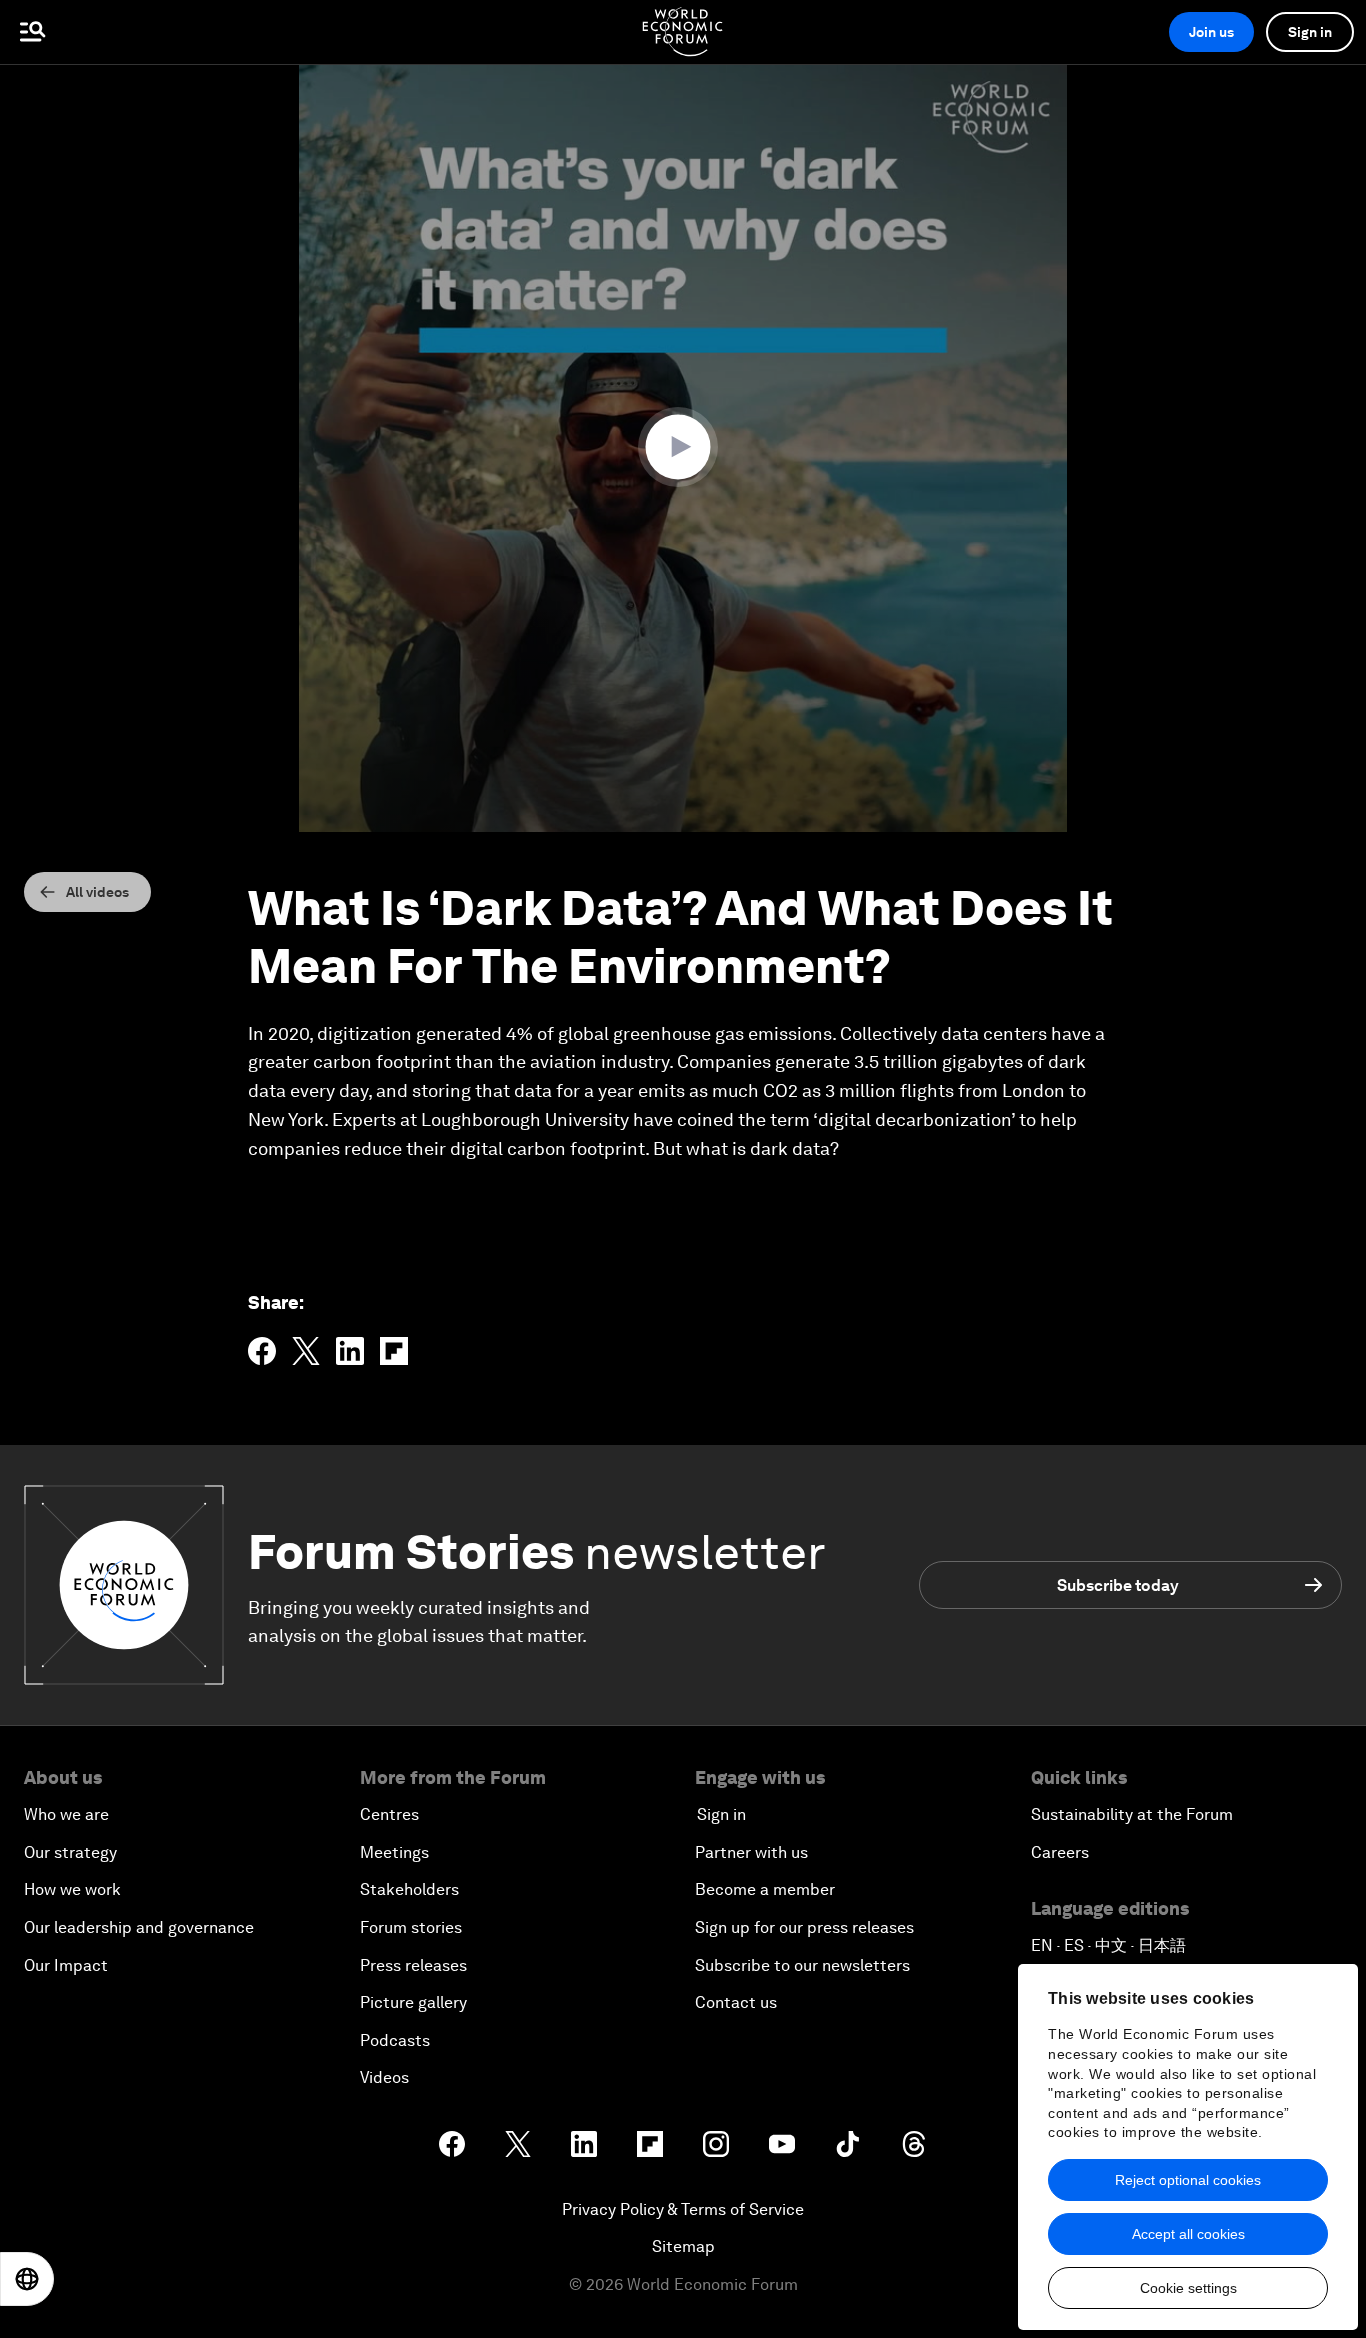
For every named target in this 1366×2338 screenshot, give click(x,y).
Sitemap (683, 2246)
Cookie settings (1188, 2288)
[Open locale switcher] (27, 2279)
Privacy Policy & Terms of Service (683, 2209)
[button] (683, 447)
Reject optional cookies (1188, 2180)
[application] (683, 448)
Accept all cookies (1188, 2234)
